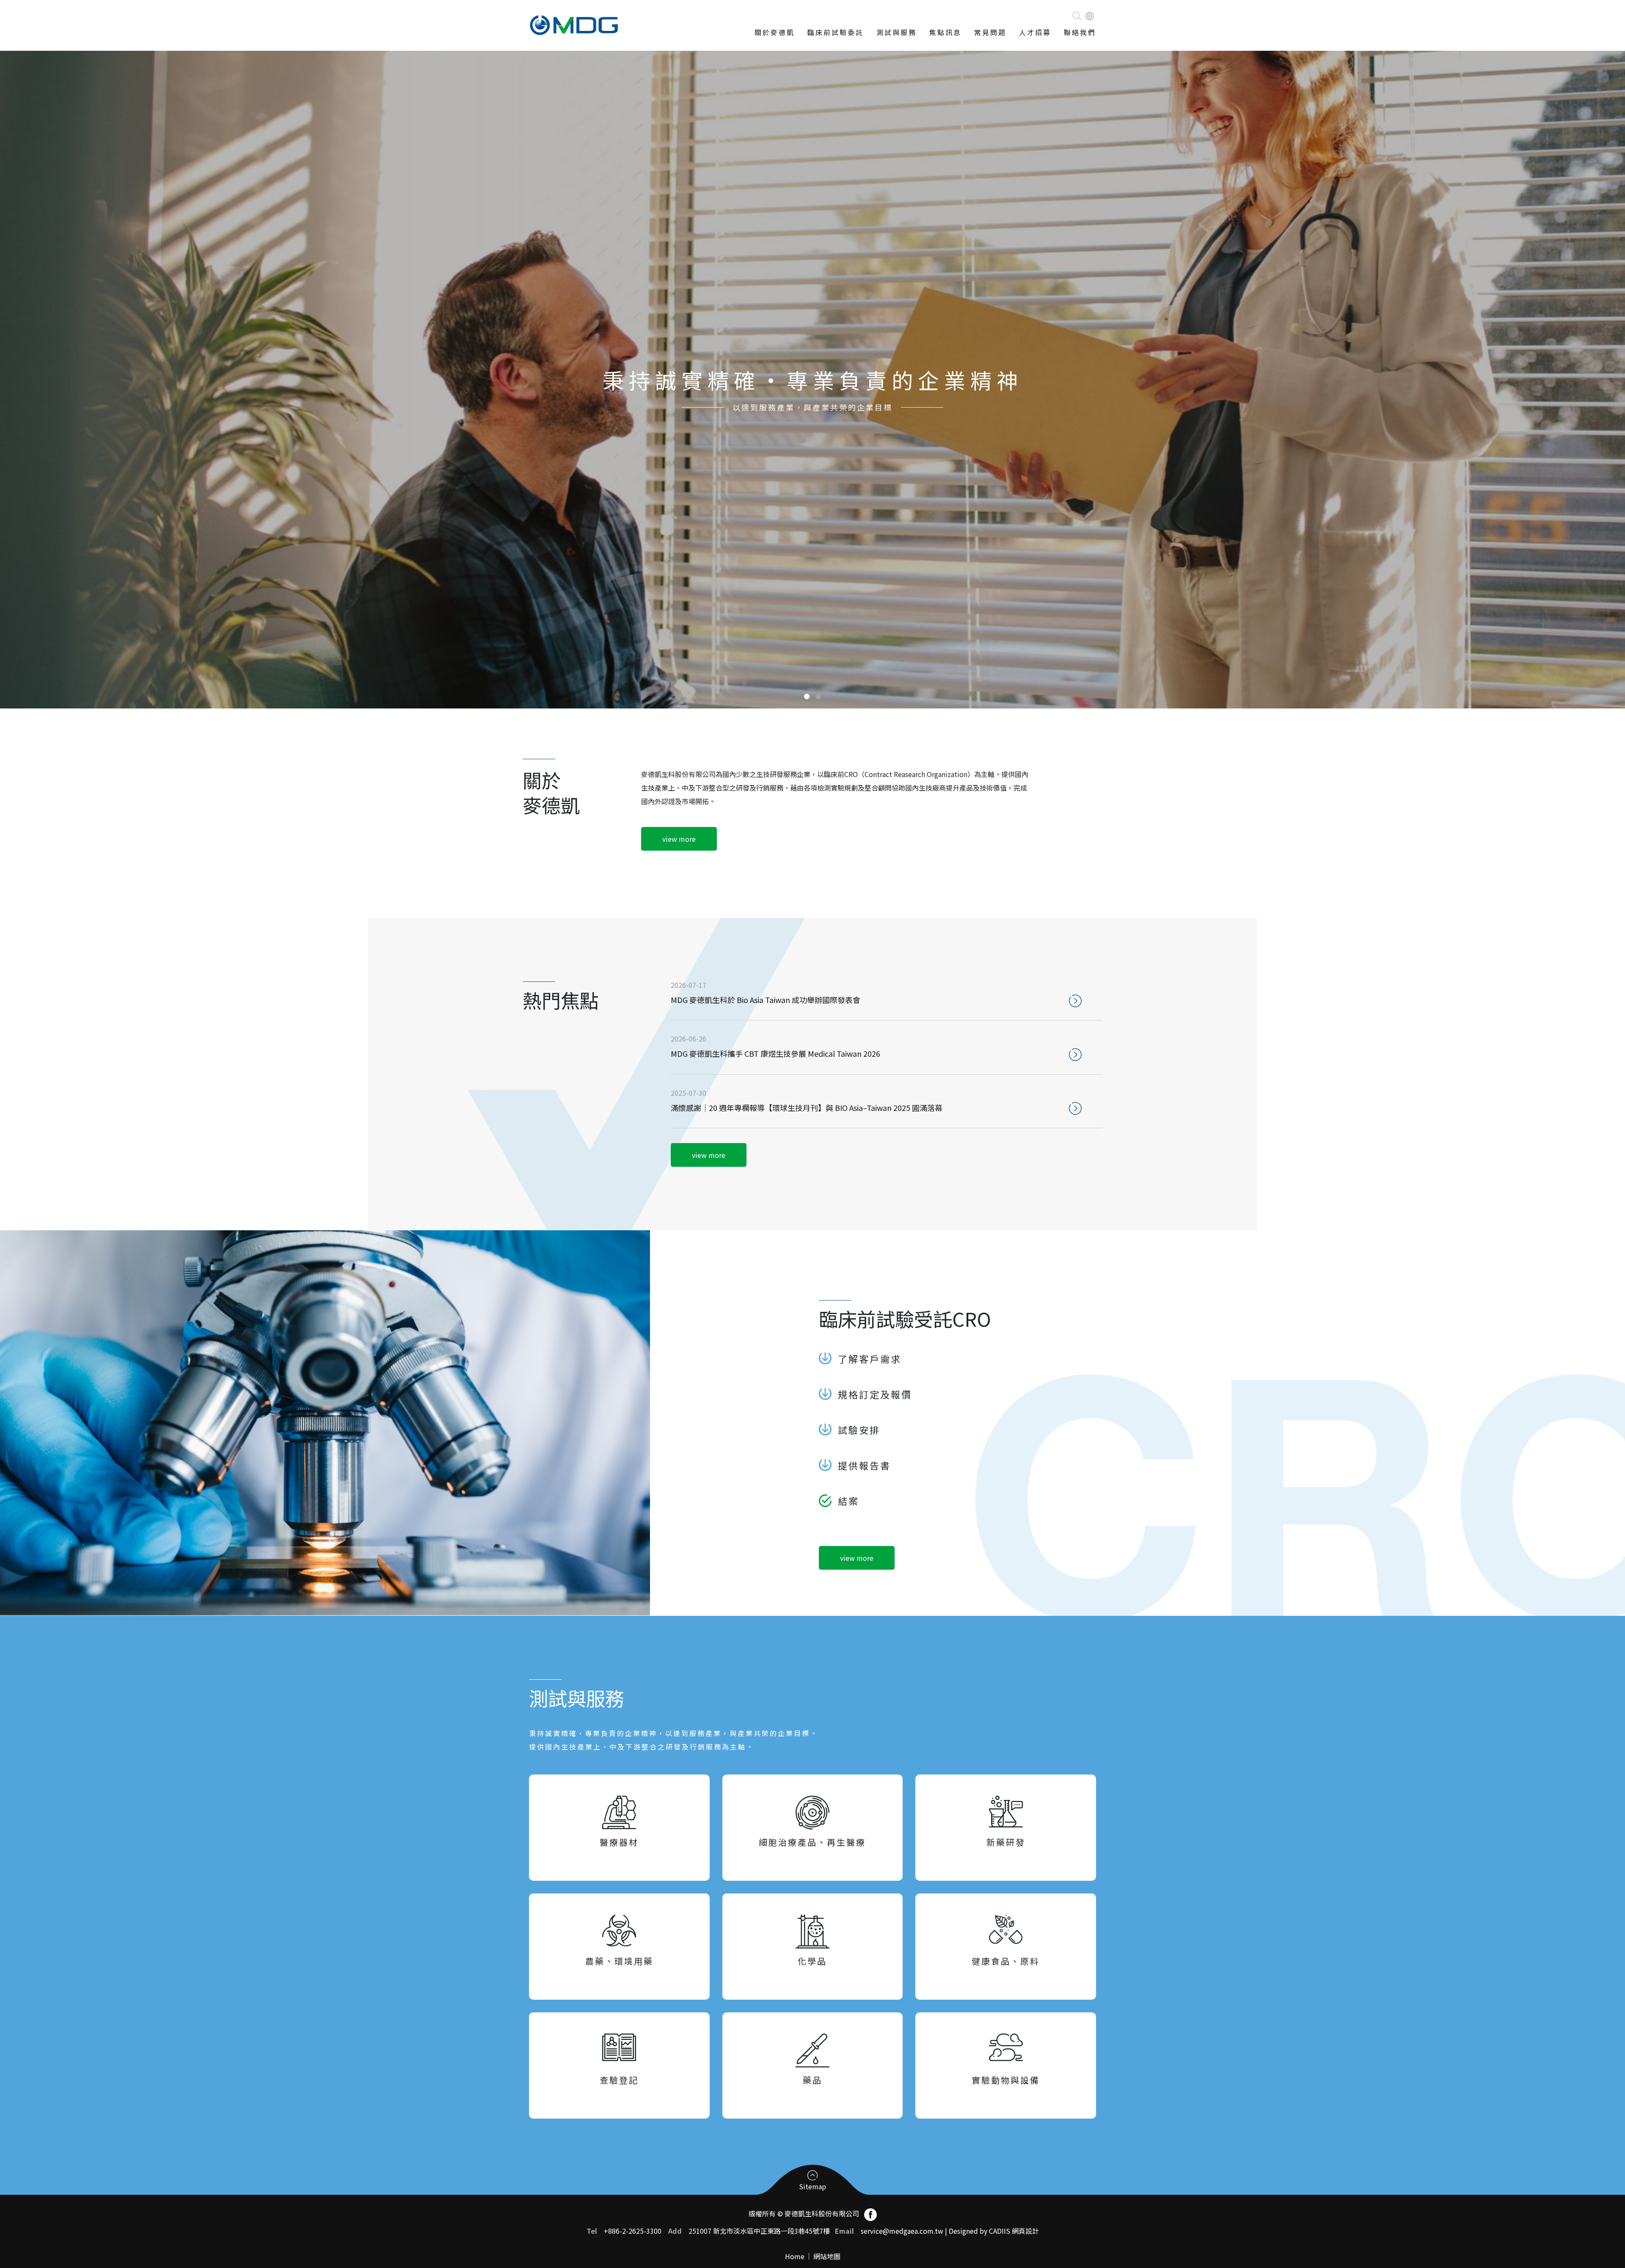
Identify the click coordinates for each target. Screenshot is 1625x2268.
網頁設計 (1025, 2231)
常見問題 (990, 32)
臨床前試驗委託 (836, 32)
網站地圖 (827, 2256)
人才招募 (1035, 32)
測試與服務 (897, 32)
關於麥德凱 (775, 32)
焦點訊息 (945, 32)
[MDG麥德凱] (574, 28)
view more (679, 839)
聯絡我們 (1080, 32)
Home (795, 2256)
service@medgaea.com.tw (902, 2231)
